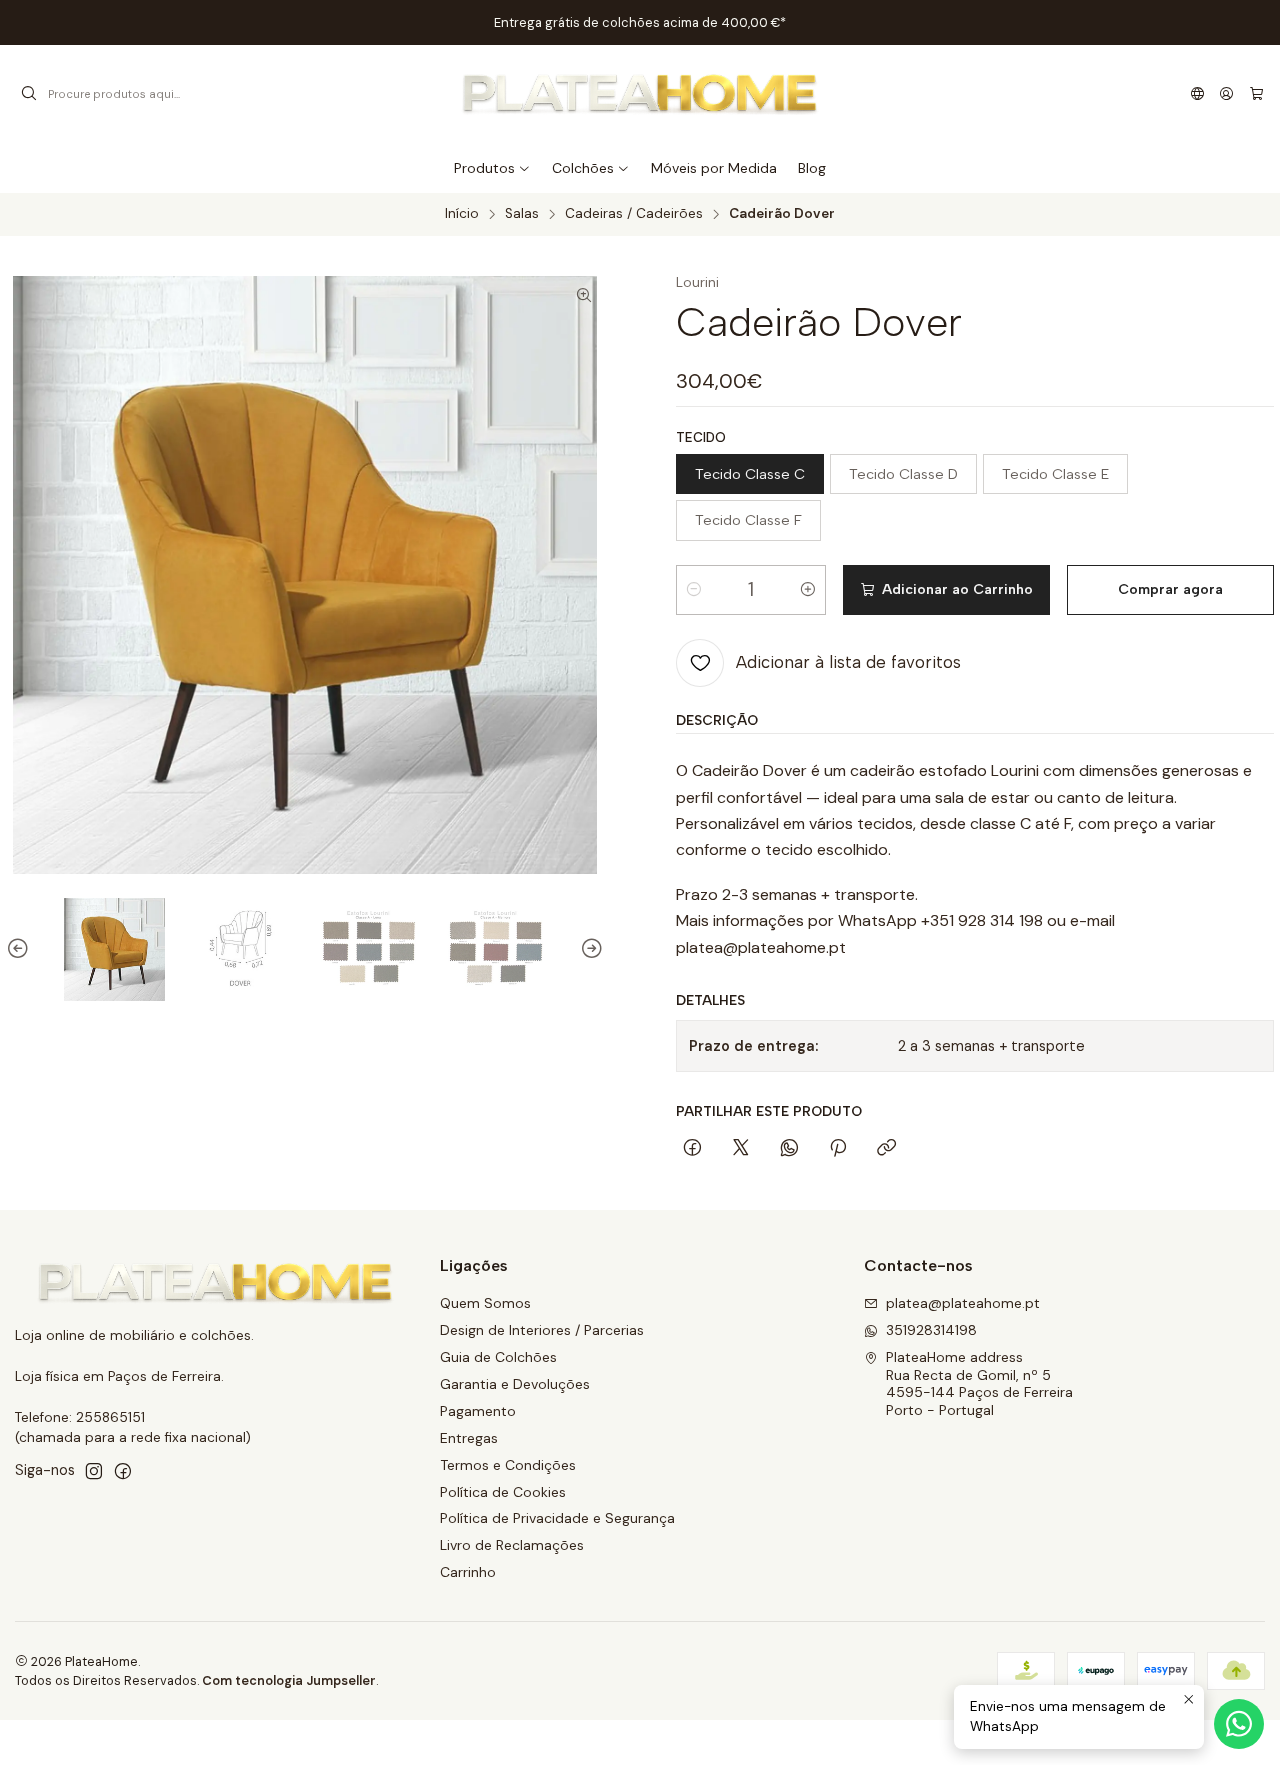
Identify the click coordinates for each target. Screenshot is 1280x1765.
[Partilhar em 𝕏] (741, 1149)
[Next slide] (589, 949)
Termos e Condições (508, 1465)
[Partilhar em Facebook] (692, 1149)
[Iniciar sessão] (1226, 94)
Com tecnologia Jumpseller (289, 1680)
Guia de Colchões (498, 1357)
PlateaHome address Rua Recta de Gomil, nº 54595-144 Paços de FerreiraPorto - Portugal (979, 1383)
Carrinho (468, 1572)
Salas (522, 214)
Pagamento (478, 1411)
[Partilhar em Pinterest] (838, 1149)
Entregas (469, 1438)
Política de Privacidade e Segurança (557, 1518)
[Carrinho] (1256, 94)
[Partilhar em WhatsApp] (789, 1149)
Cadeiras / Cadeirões (634, 214)
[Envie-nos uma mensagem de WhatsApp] (1239, 1724)
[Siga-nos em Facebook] (123, 1471)
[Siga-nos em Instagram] (94, 1471)
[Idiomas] (1197, 94)
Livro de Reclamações (512, 1545)
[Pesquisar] (29, 94)
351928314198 (931, 1330)
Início (462, 214)
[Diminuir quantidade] (694, 590)
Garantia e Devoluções (515, 1384)
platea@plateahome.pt (963, 1303)
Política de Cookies (503, 1492)
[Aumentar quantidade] (808, 590)
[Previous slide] (21, 949)
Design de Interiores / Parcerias (542, 1330)
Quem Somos (485, 1303)
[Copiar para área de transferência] (886, 1149)
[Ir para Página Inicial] (640, 94)
